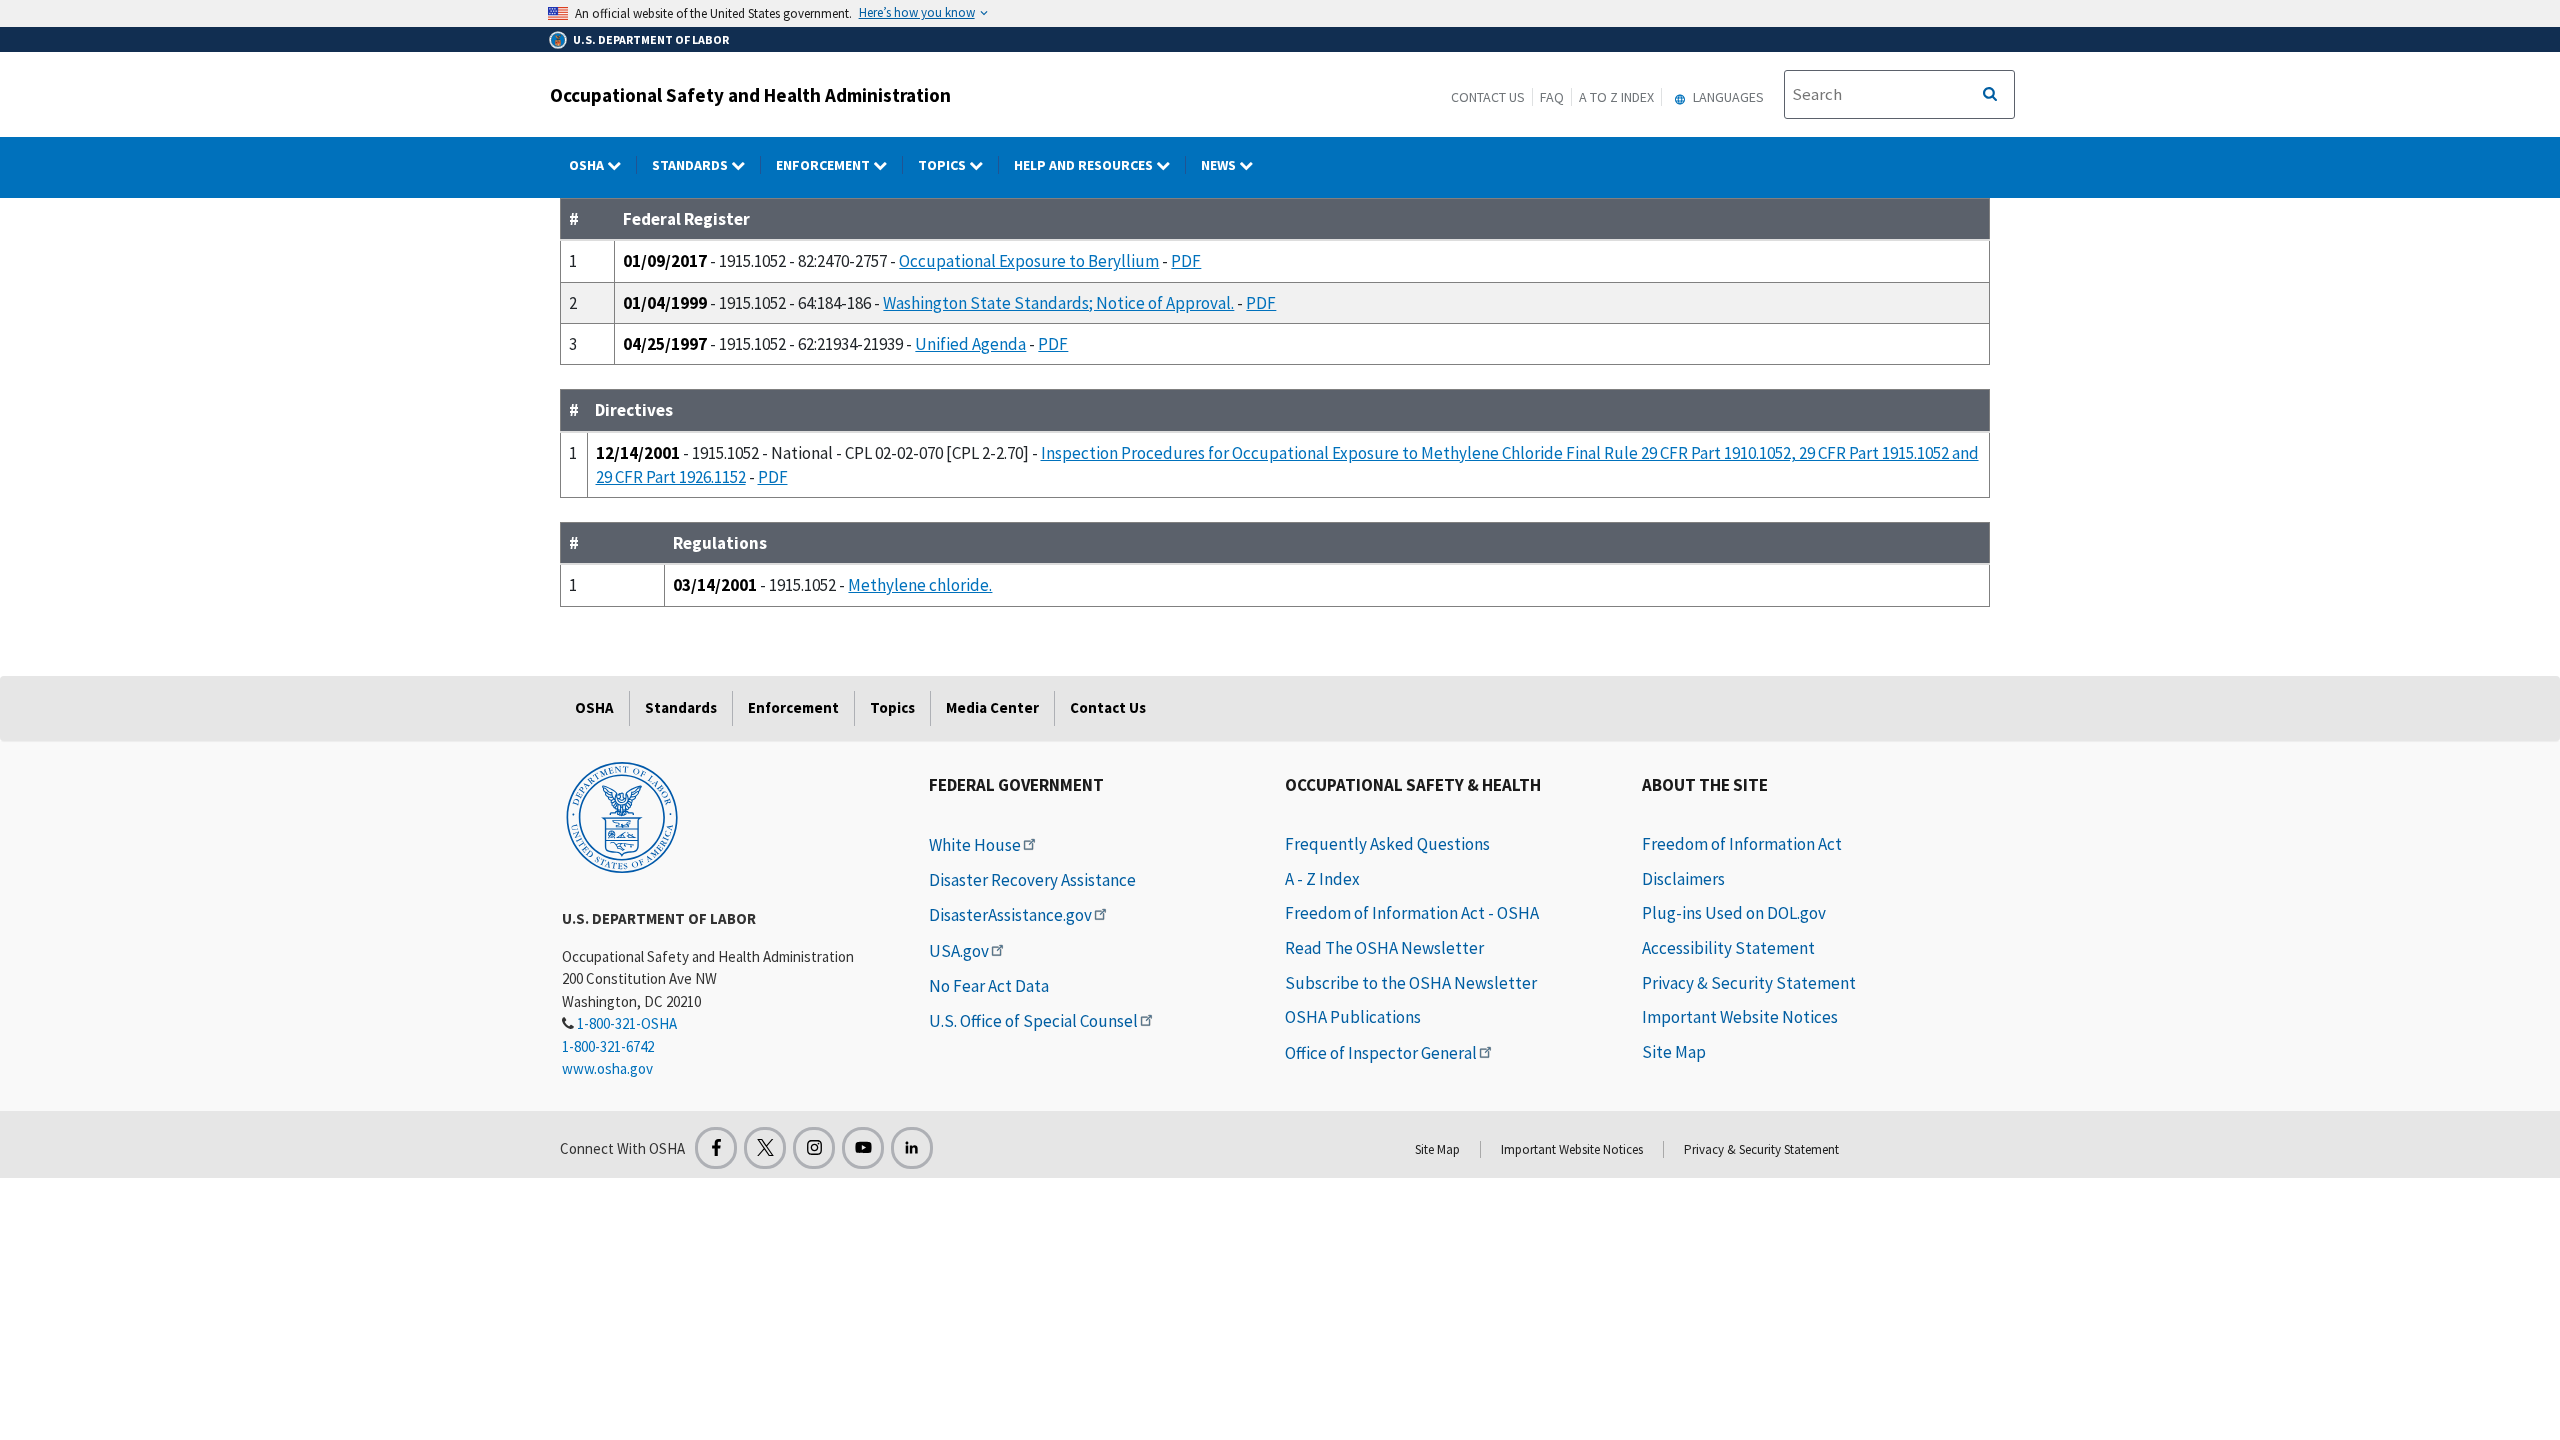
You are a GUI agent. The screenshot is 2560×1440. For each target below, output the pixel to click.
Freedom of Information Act (1742, 844)
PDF (1186, 261)
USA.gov (959, 951)
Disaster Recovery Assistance (1032, 880)
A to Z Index (1616, 97)
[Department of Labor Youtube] (863, 1148)
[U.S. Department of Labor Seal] (622, 816)
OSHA (588, 165)
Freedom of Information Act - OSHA (1412, 913)
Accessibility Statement (1728, 948)
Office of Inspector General (1381, 1053)
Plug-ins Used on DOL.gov (1734, 913)
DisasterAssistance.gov (1010, 915)
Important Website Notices (1740, 1017)
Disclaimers (1683, 879)
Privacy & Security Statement (1749, 983)
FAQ (1552, 97)
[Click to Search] (1990, 95)
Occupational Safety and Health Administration (750, 95)
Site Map (1674, 1052)
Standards (691, 165)
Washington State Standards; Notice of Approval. (1058, 303)
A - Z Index (1322, 879)
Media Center (992, 707)
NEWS (1220, 165)
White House (975, 845)
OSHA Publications (1353, 1017)
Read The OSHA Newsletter (1384, 948)
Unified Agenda (970, 344)
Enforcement (824, 165)
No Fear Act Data (989, 986)
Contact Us (1488, 97)
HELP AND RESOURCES (1085, 165)
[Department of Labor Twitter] (765, 1148)
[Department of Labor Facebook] (716, 1148)
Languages (1727, 97)
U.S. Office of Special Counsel (1033, 1021)
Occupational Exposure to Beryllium (1029, 261)
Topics (943, 165)
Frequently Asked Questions (1387, 844)
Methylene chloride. (920, 585)
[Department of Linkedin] (912, 1148)
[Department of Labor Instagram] (814, 1148)
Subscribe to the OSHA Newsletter (1411, 983)
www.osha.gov (607, 1068)
